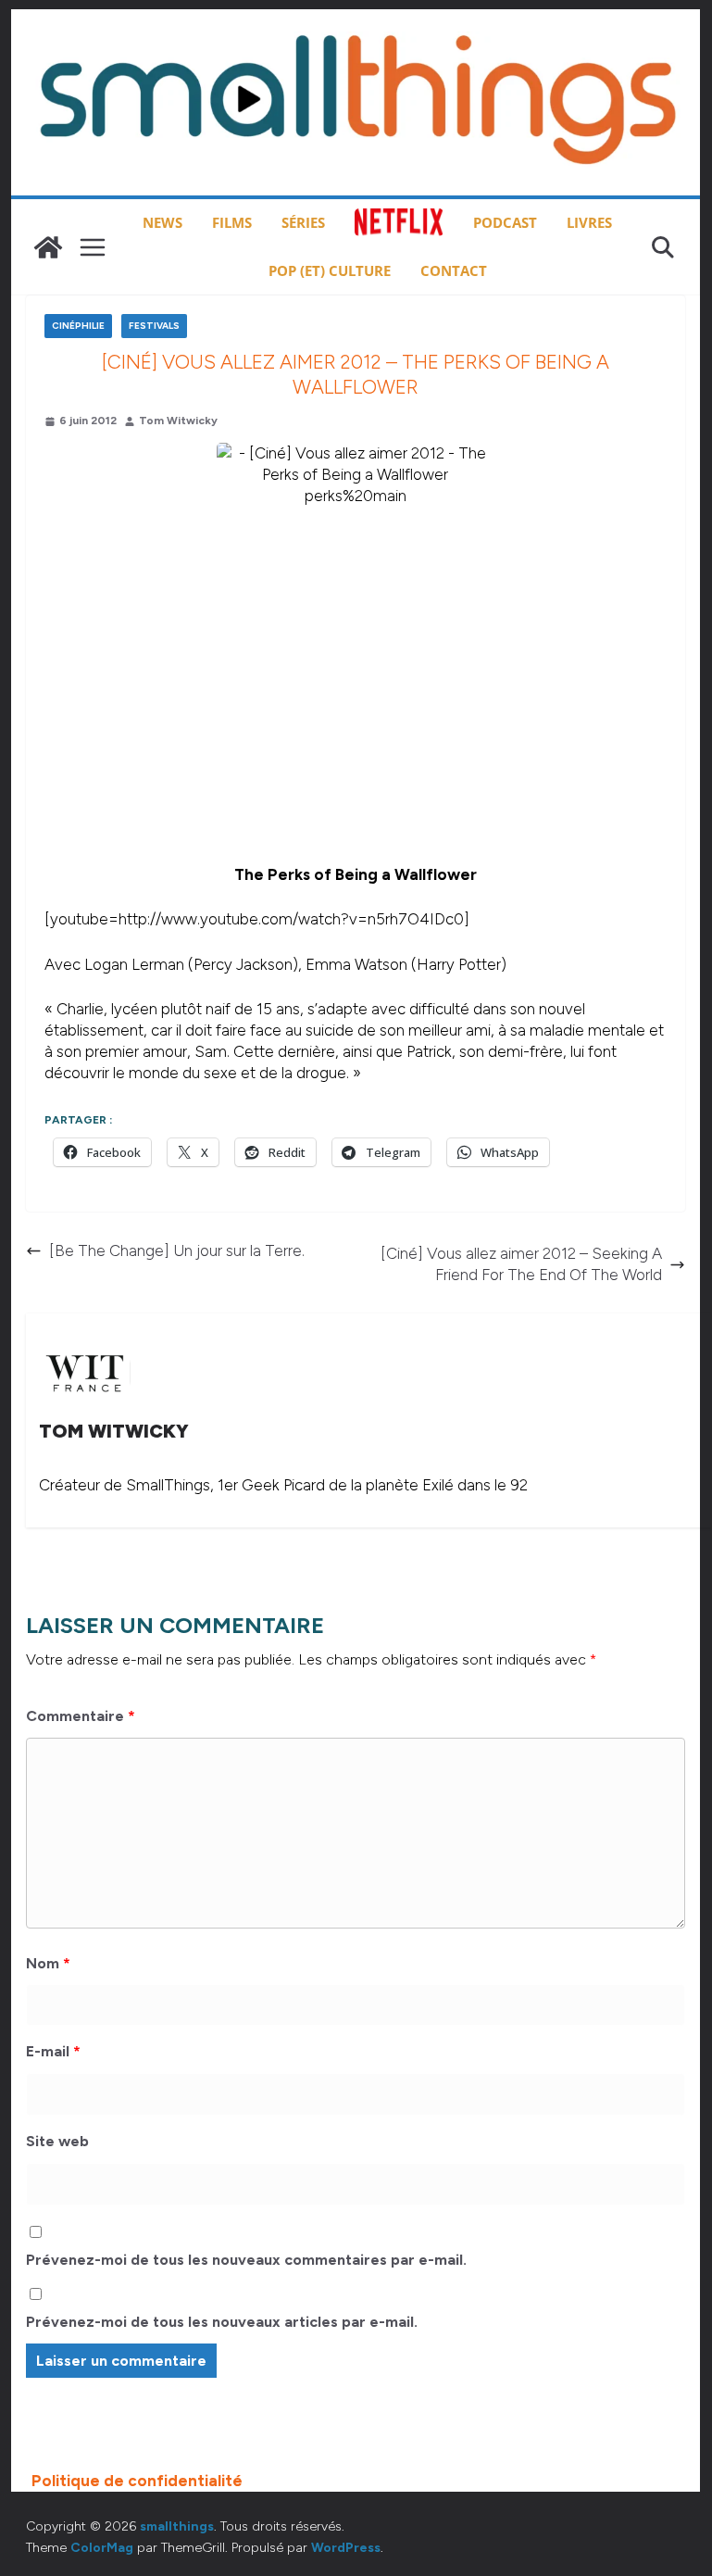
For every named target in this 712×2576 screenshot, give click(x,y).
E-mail (53, 2051)
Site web (57, 2141)
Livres (589, 222)
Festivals (154, 326)
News (162, 222)
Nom (48, 1963)
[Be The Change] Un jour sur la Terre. (177, 1250)
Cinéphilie (78, 326)
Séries (303, 222)
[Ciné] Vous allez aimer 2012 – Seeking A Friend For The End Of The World (521, 1264)
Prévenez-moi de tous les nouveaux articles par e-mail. (222, 2322)
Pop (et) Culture (330, 270)
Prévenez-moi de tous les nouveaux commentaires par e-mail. (246, 2260)
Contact (454, 270)
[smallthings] (48, 247)
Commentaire (81, 1716)
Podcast (505, 222)
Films (232, 222)
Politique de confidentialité (137, 2481)
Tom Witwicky (178, 421)
